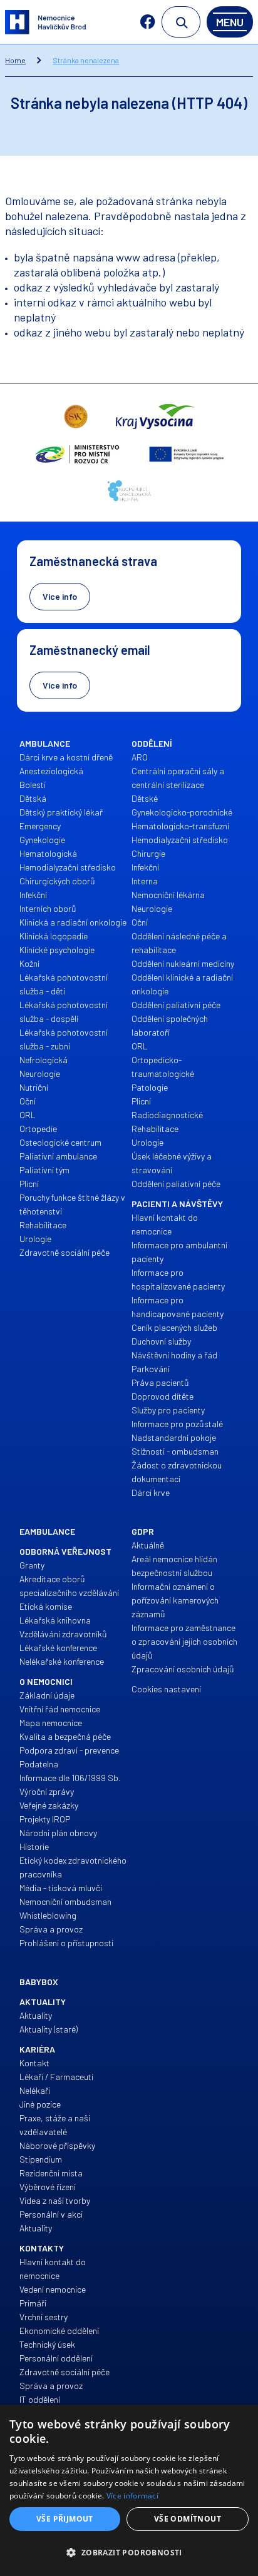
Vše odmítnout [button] (188, 2519)
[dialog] (129, 2490)
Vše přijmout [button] (65, 2519)
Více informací (132, 2496)
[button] (129, 2553)
